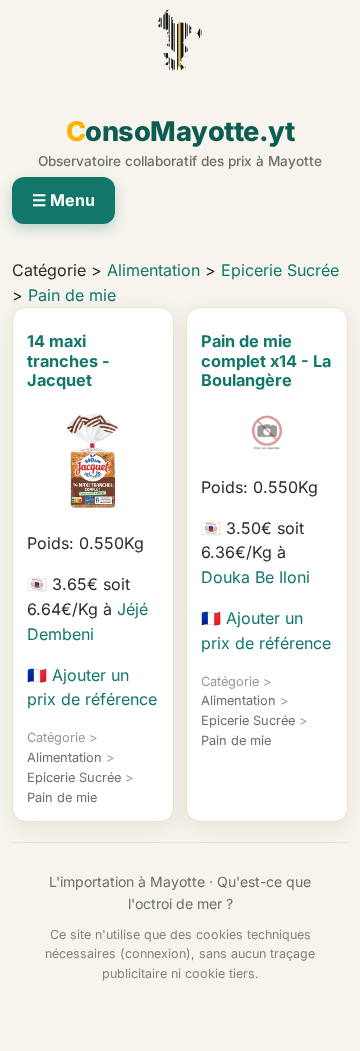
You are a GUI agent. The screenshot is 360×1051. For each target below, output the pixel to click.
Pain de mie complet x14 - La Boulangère (266, 360)
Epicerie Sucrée (280, 270)
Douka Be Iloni (255, 577)
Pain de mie (72, 295)
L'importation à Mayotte (127, 881)
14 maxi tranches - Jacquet (68, 360)
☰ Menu (63, 200)
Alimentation (153, 270)
